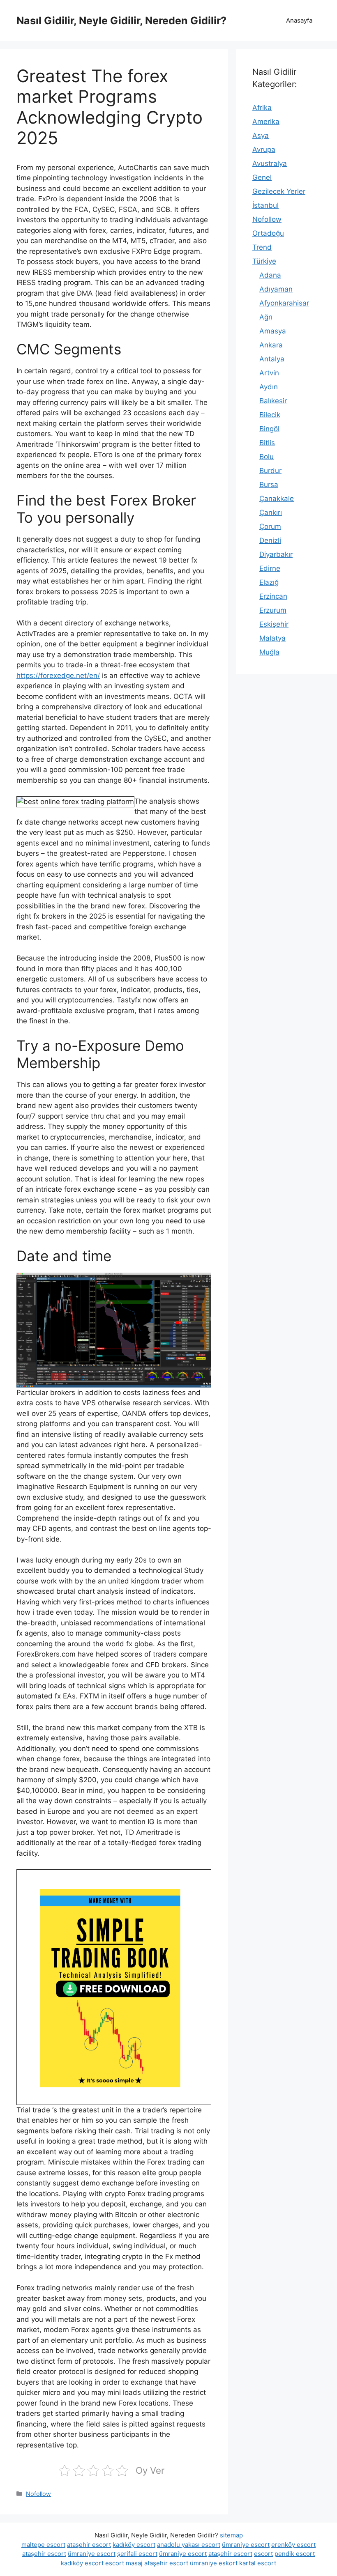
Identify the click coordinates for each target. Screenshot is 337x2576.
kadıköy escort (134, 2545)
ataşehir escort (89, 2545)
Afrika (262, 108)
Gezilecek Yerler (279, 191)
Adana (270, 275)
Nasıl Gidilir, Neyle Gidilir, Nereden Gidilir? (121, 21)
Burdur (270, 471)
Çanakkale (277, 499)
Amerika (266, 122)
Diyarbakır (276, 554)
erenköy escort (293, 2545)
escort (263, 2554)
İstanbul (265, 205)
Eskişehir (274, 624)
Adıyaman (276, 289)
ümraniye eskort (214, 2563)
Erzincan (273, 596)
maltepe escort (43, 2545)
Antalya (272, 359)
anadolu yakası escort (189, 2545)
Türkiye (264, 261)
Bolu (267, 457)
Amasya (273, 331)
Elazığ (269, 582)
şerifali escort (137, 2554)
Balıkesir (273, 401)
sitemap (231, 2535)
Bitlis (267, 443)
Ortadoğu (268, 233)
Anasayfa (299, 20)
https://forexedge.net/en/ (58, 676)
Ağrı (266, 317)
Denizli (270, 540)
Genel (262, 177)
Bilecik (270, 415)
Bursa (269, 485)
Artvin (269, 373)
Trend (262, 247)
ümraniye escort (246, 2545)
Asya (261, 136)
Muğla (269, 652)
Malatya (272, 638)
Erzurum (273, 610)
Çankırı (271, 512)
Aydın (269, 387)
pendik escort (295, 2554)
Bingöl (269, 429)
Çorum (270, 526)
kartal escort (258, 2563)
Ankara (271, 345)
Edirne (270, 568)
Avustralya (270, 163)
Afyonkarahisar (284, 303)
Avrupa (264, 149)
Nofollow (38, 2494)
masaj (134, 2563)
